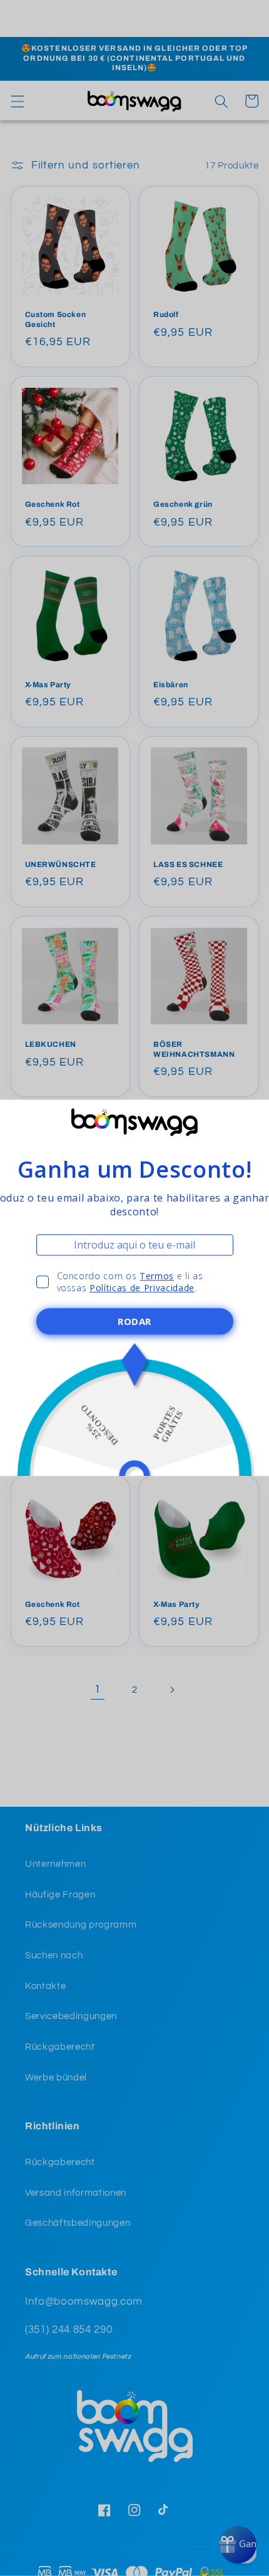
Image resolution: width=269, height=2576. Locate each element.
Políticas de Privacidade (142, 1288)
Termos (157, 1276)
